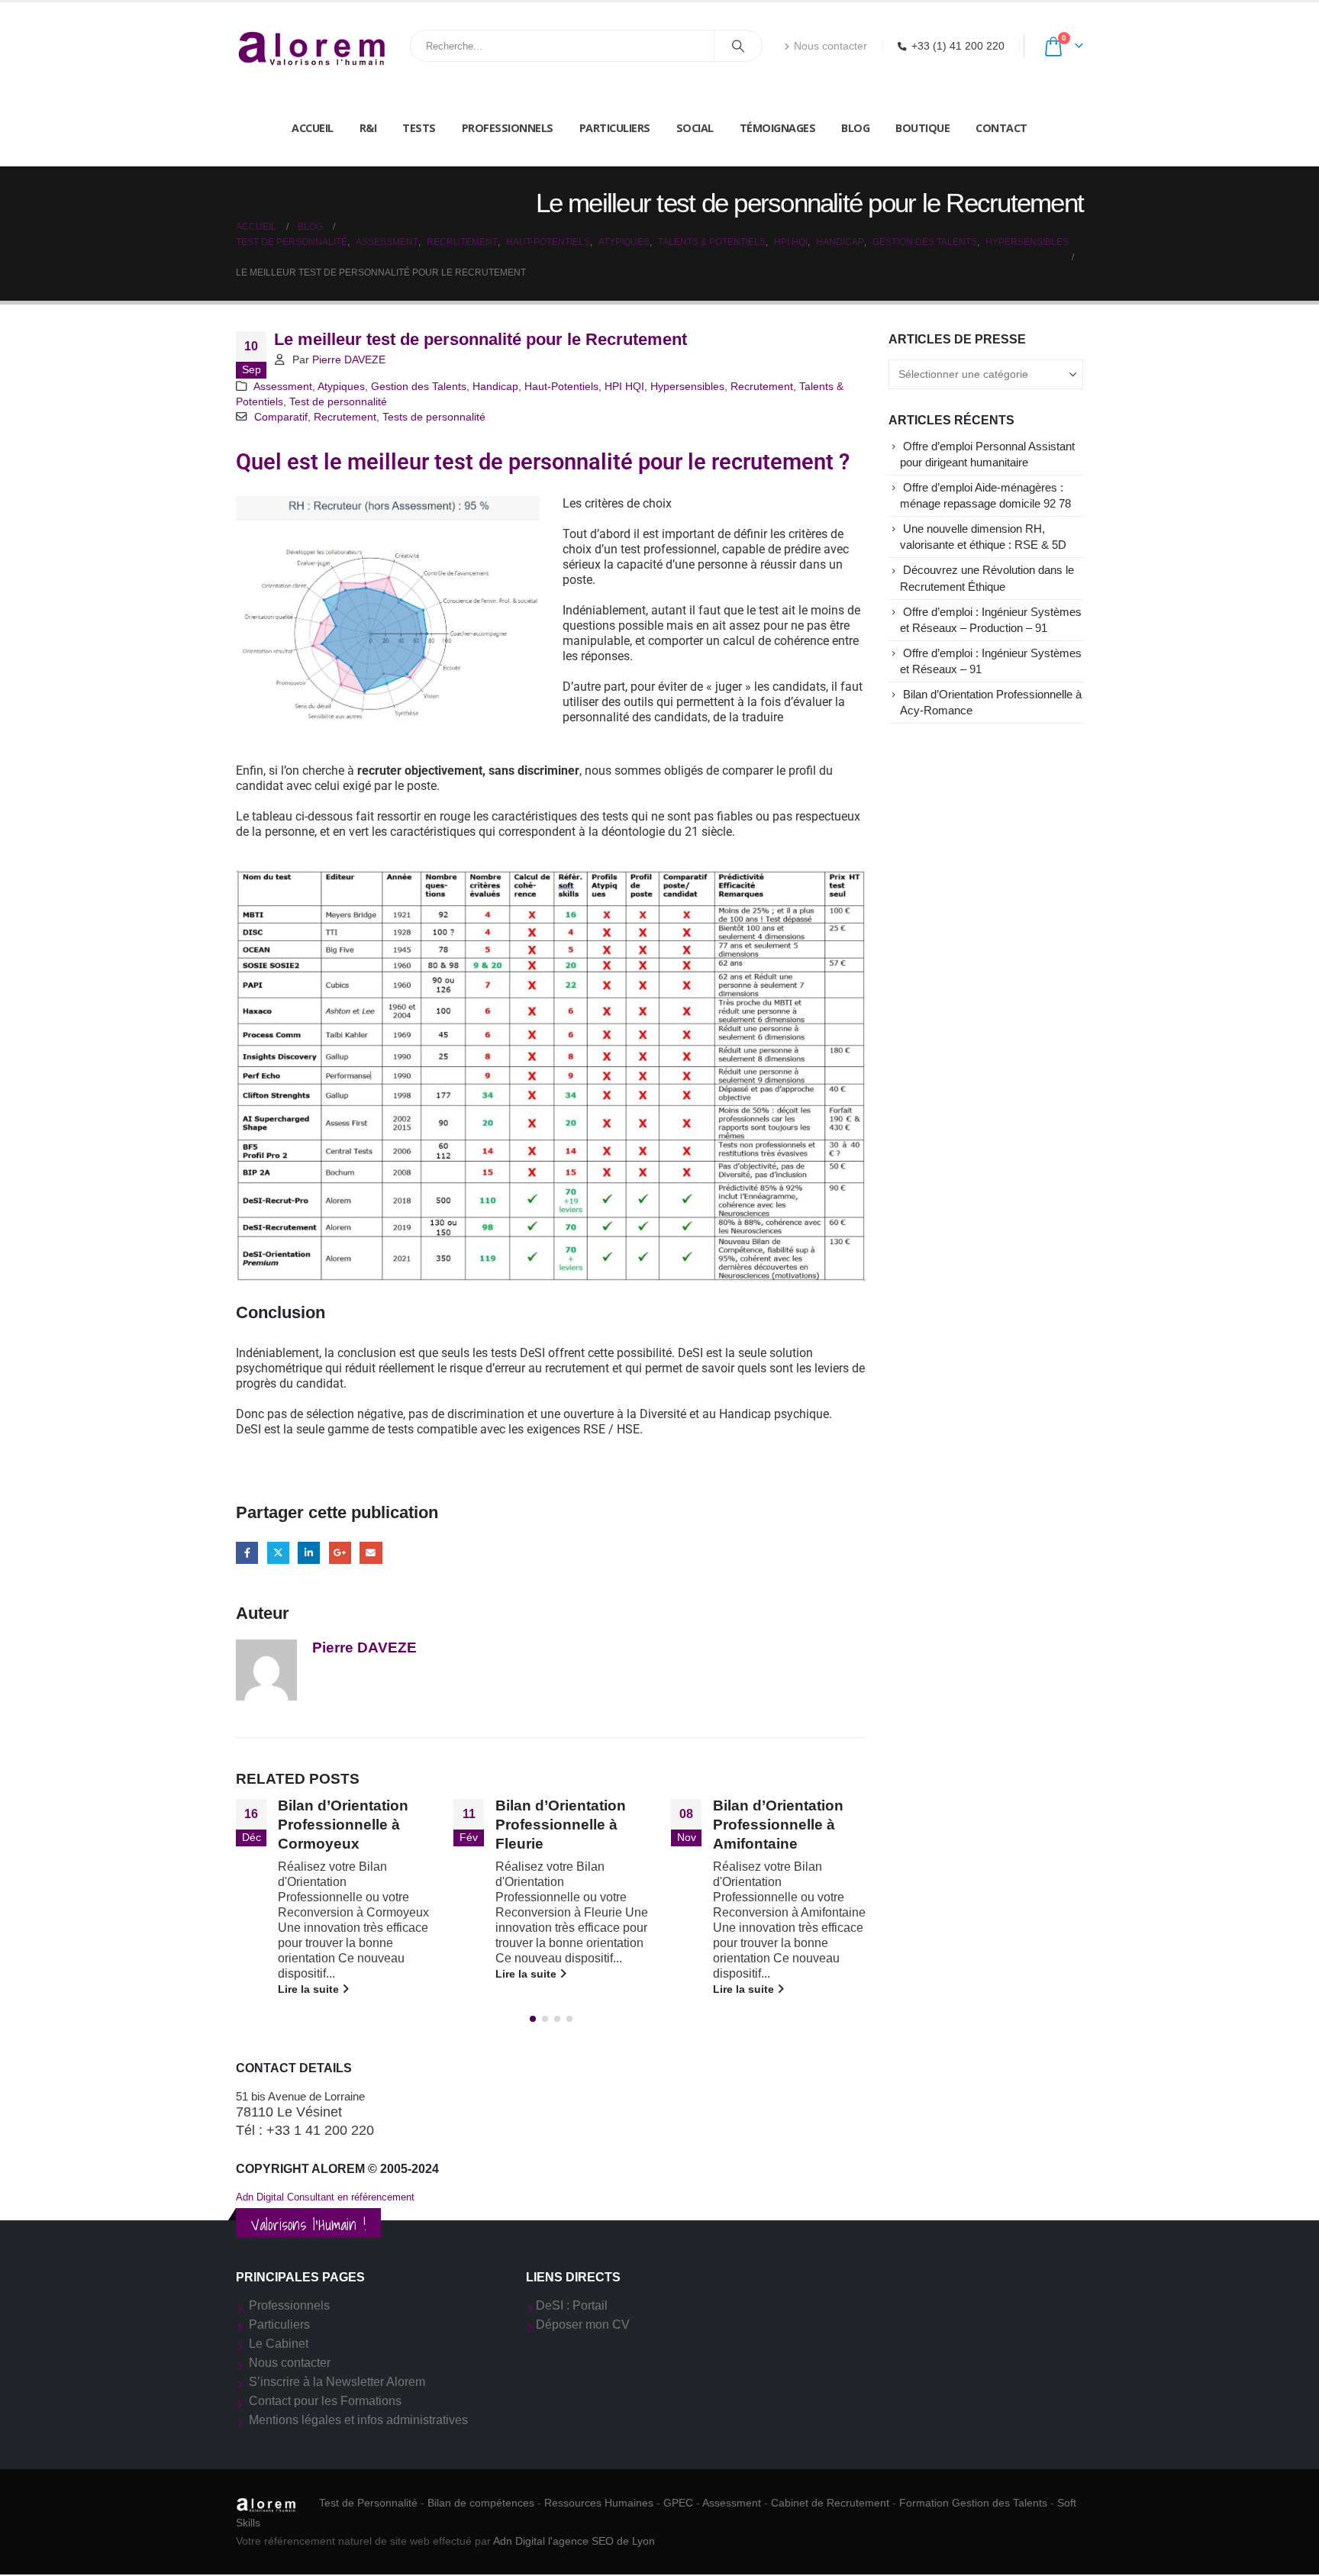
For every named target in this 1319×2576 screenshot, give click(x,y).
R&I (368, 128)
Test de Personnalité (368, 2503)
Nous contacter (830, 46)
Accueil (313, 128)
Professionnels (508, 128)
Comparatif (281, 417)
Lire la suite (310, 1989)
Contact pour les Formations (325, 2401)
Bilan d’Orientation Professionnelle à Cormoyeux (343, 1825)
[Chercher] (738, 46)
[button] (533, 2019)
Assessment (283, 386)
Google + (340, 1553)
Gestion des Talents (419, 386)
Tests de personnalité (434, 417)
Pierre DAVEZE (349, 359)
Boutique (922, 128)
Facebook (247, 1553)
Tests (419, 128)
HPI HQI (624, 386)
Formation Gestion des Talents (973, 2503)
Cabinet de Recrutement (830, 2503)
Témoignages (778, 128)
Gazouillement (278, 1553)
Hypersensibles (687, 386)
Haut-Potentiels (561, 386)
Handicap (495, 386)
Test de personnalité (338, 401)
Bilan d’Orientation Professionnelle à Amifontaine (778, 1825)
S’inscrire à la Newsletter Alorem (337, 2382)
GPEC (678, 2503)
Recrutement (762, 386)
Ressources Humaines (599, 2503)
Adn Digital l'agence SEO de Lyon (574, 2541)
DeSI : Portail (572, 2305)
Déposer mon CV (583, 2325)
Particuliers (615, 128)
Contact (1001, 128)
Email (371, 1553)
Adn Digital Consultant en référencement (325, 2197)
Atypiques (341, 386)
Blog (855, 128)
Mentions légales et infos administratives (358, 2420)
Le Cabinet (279, 2344)
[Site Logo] (312, 46)
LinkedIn (309, 1553)
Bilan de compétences (481, 2503)
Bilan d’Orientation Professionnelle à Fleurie (561, 1825)
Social (695, 128)
